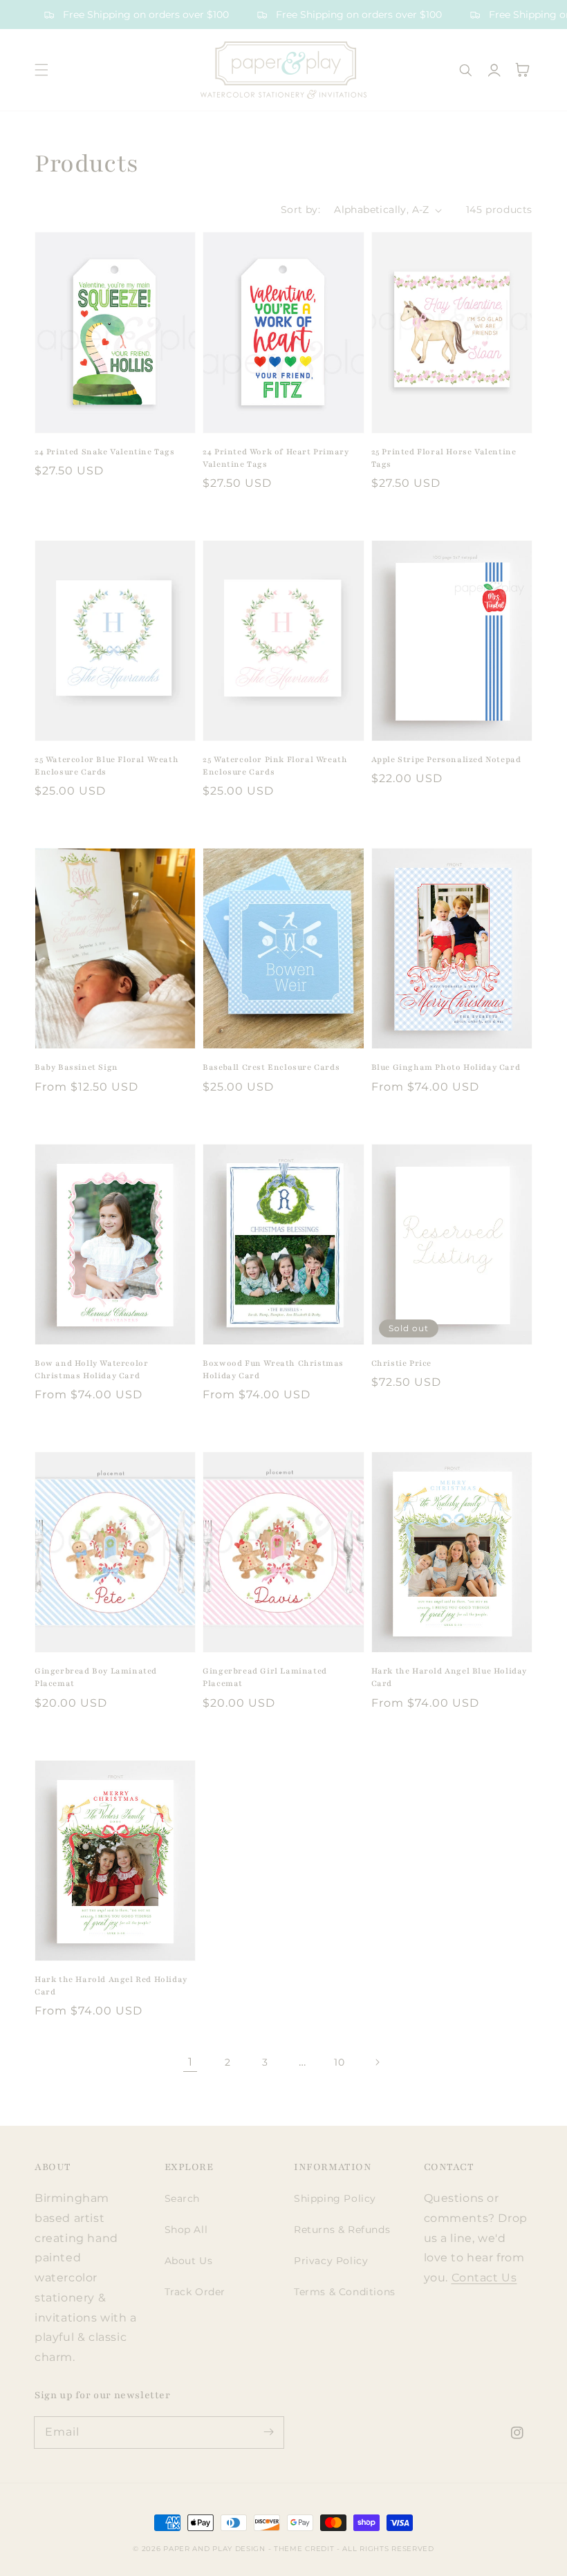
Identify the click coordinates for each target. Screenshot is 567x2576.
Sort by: (300, 210)
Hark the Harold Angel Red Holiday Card (111, 1985)
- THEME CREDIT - (306, 2549)
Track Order (195, 2292)
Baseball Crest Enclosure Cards (271, 1067)
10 (339, 2062)
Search (183, 2198)
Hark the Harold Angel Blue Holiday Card (449, 1677)
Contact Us (484, 2278)
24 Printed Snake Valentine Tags (105, 452)
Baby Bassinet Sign (76, 1067)
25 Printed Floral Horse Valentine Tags (444, 458)
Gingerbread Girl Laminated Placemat (265, 1677)
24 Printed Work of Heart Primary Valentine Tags (276, 458)
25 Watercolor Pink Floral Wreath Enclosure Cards (275, 766)
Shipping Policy (335, 2198)
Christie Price (401, 1363)
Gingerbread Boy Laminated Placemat (96, 1677)
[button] (41, 70)
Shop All (186, 2230)
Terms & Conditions (345, 2292)
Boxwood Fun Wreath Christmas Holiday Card (273, 1369)
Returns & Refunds (342, 2230)
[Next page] (377, 2062)
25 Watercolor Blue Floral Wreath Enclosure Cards (106, 766)
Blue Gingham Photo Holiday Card (446, 1067)
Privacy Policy (331, 2261)
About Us (189, 2261)
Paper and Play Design (214, 2549)
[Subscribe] (268, 2432)
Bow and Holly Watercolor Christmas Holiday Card (91, 1369)
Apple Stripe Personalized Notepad (446, 759)
